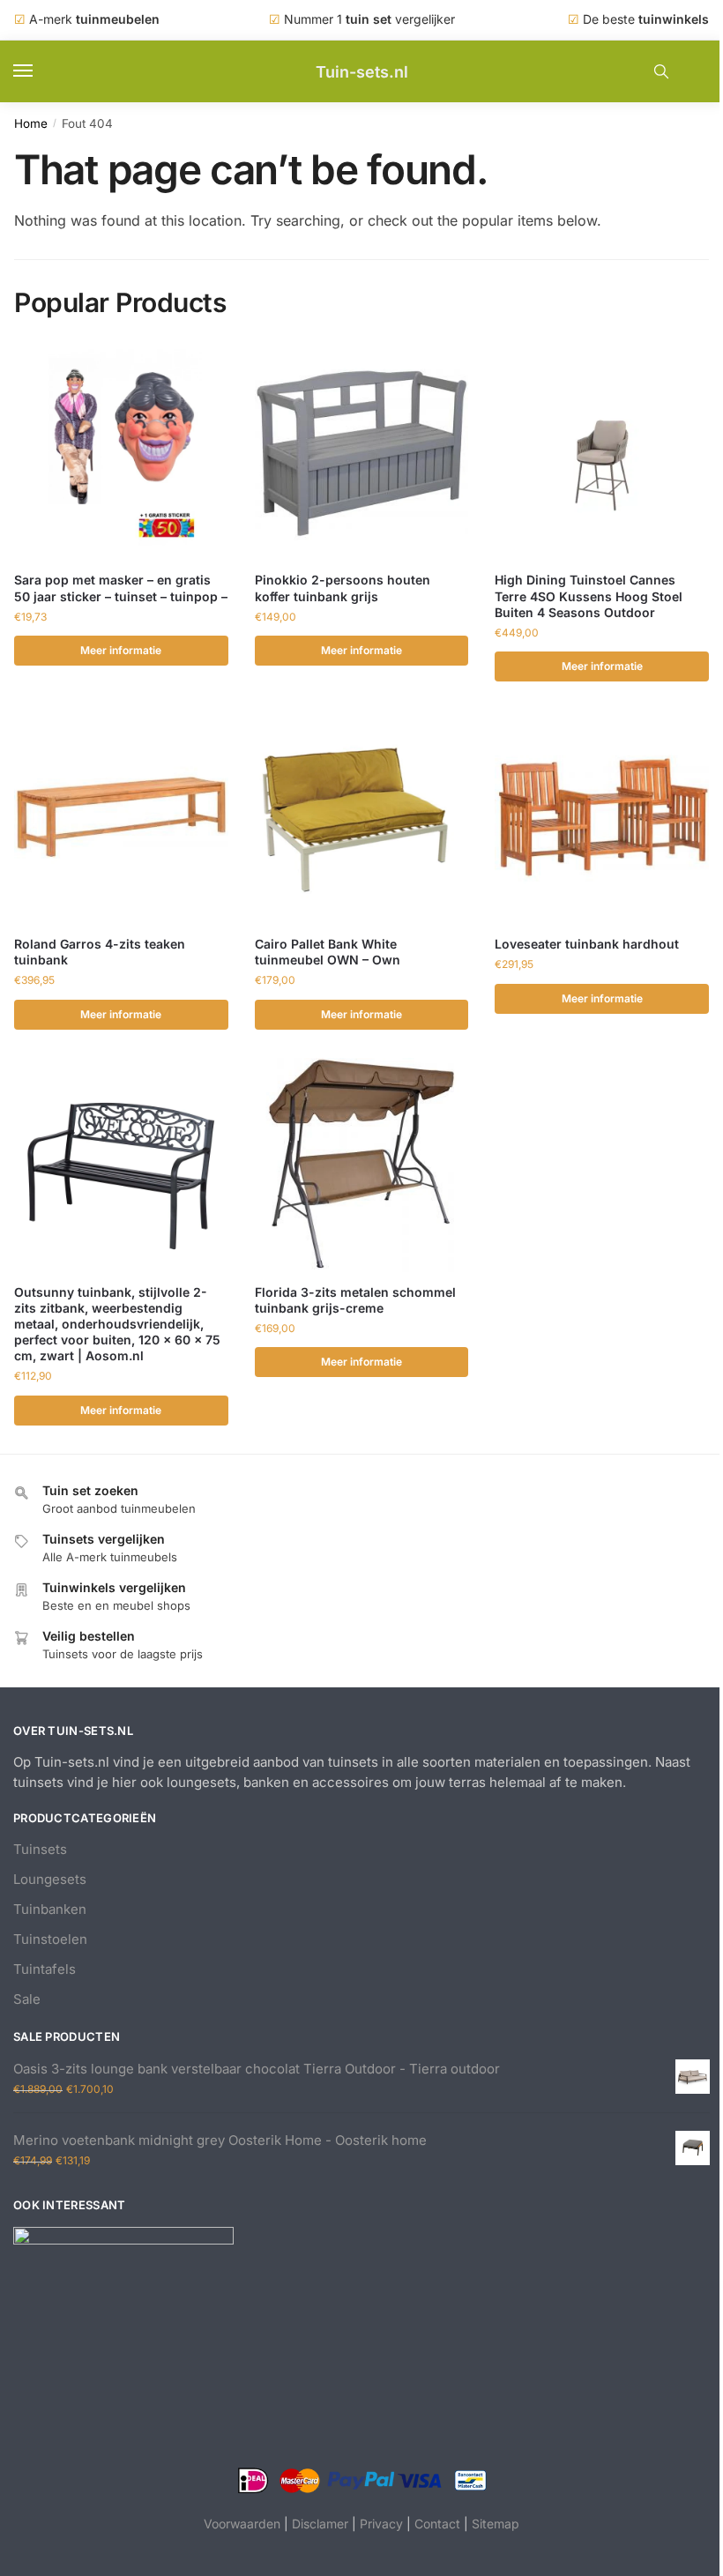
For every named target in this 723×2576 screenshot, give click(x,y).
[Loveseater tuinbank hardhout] (602, 817)
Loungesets (50, 1879)
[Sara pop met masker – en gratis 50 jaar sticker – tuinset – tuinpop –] (121, 454)
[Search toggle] (661, 71)
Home (31, 123)
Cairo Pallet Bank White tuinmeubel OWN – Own (328, 952)
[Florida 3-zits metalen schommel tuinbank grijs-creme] (362, 1165)
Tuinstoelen (50, 1939)
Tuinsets (40, 1849)
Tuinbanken (50, 1909)
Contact (437, 2524)
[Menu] (40, 71)
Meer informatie (121, 650)
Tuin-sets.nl (362, 72)
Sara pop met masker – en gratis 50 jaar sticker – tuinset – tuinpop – (121, 588)
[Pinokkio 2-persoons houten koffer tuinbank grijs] (362, 454)
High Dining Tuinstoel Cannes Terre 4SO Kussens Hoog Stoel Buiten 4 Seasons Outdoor (589, 596)
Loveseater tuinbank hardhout (587, 944)
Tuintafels (45, 1969)
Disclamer (320, 2524)
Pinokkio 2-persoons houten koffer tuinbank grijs (343, 588)
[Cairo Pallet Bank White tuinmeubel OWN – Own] (362, 817)
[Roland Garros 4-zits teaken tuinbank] (121, 817)
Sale (27, 1999)
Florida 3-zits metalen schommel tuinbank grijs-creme (355, 1300)
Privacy (381, 2524)
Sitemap (496, 2524)
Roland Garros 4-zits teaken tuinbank (100, 952)
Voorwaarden (242, 2524)
